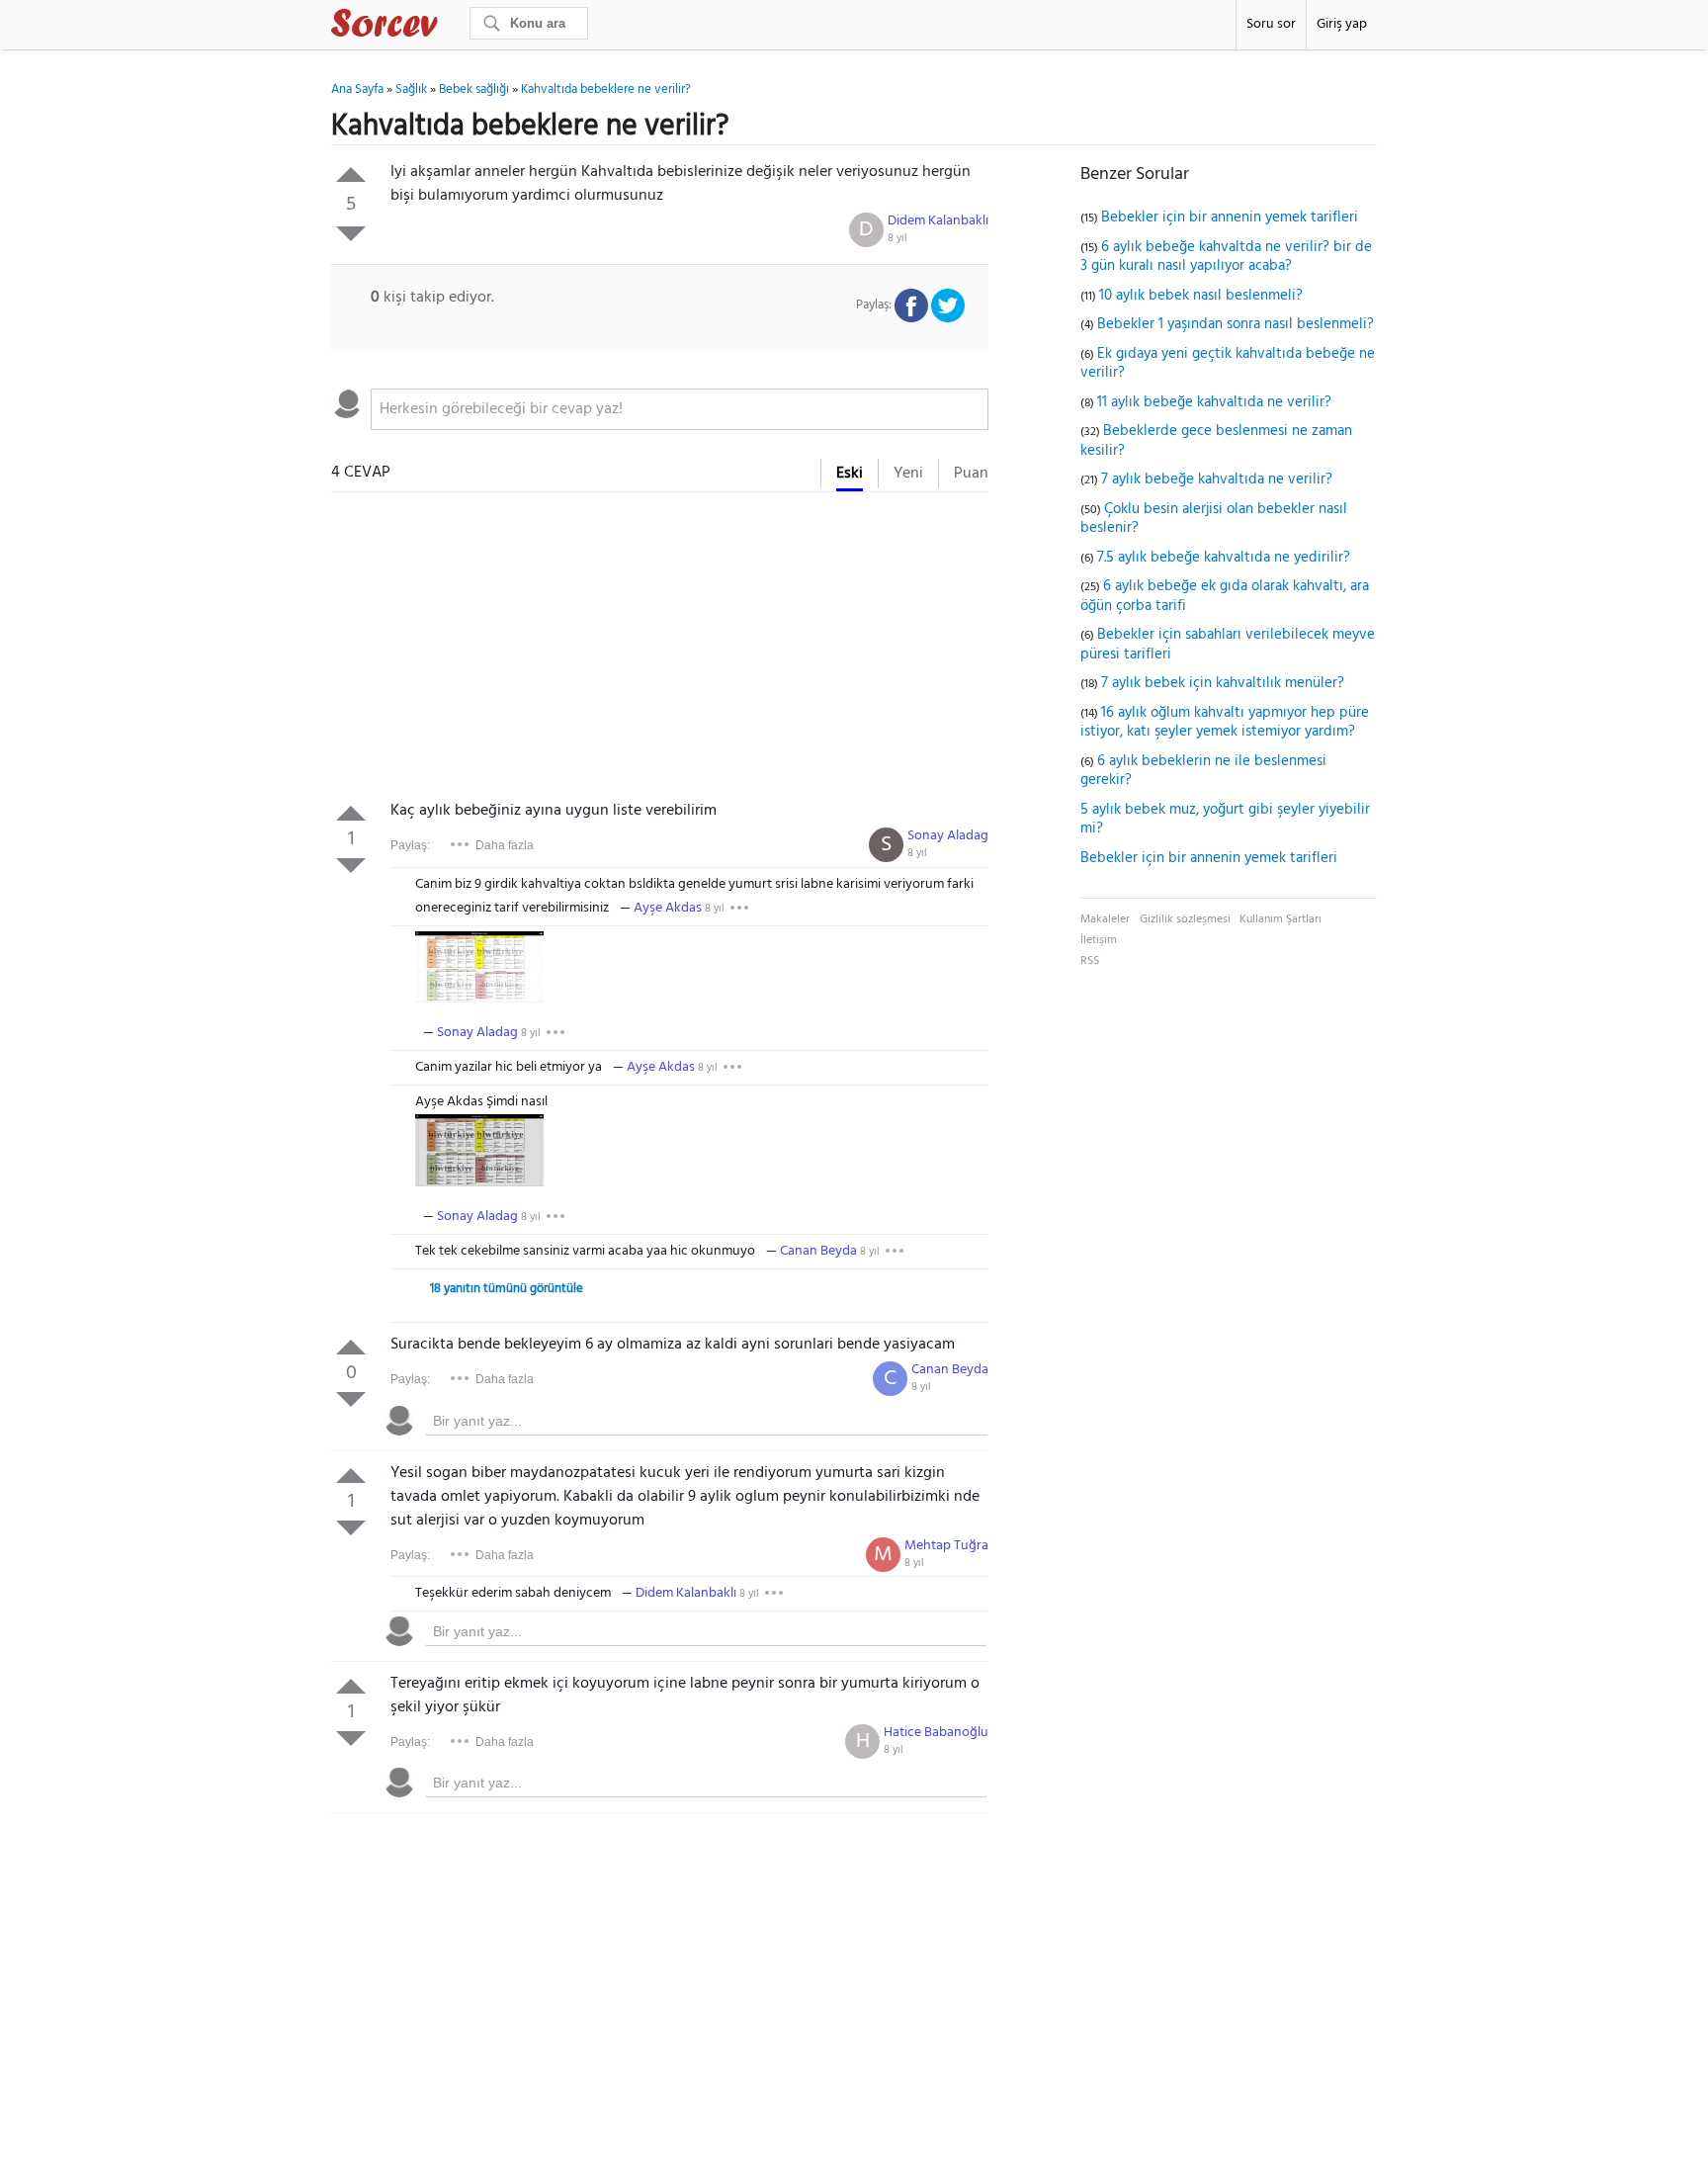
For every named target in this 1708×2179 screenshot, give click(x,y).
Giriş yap (1342, 24)
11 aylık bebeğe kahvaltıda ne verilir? (1214, 402)
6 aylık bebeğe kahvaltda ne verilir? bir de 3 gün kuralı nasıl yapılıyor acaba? (1226, 257)
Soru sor (1271, 24)
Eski (850, 474)
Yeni (908, 474)
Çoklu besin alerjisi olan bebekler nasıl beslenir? (1214, 519)
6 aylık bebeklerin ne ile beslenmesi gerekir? (1203, 771)
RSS (1090, 961)
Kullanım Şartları (1281, 919)
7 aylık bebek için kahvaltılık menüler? (1223, 683)
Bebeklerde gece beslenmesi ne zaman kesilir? (1216, 441)
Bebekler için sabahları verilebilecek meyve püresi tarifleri (1228, 645)
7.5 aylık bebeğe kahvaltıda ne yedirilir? (1224, 558)
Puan (971, 474)
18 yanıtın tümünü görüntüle (507, 1289)
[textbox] (680, 409)
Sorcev (450, 27)
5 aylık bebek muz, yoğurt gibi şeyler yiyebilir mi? (1225, 820)
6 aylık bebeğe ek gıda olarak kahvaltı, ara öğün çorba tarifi (1225, 596)
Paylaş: (410, 845)
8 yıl (897, 238)
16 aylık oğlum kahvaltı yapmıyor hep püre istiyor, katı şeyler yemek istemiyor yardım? (1225, 723)
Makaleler (1105, 919)
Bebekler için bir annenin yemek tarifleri (1230, 218)
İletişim (1099, 940)
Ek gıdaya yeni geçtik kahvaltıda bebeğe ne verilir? (1228, 364)
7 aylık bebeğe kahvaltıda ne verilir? (1217, 479)
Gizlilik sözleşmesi (1185, 919)
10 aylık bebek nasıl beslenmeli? (1201, 296)
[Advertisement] (660, 651)
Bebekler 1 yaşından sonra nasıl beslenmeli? (1236, 324)
